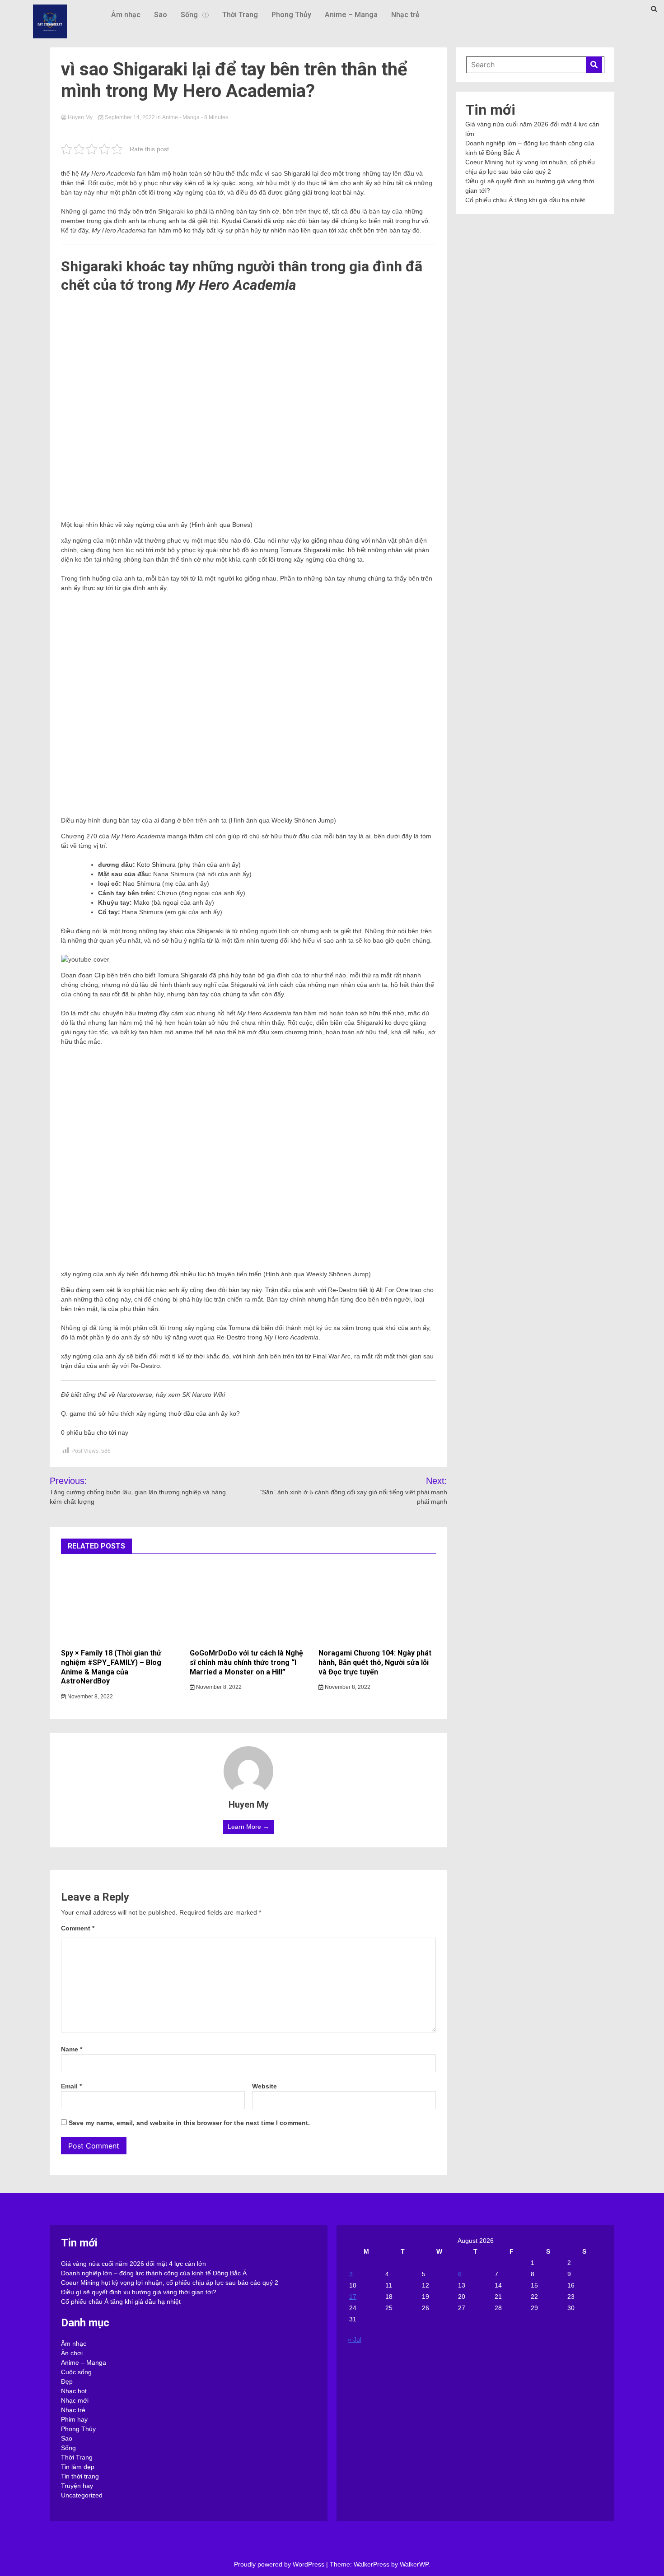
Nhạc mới (75, 2400)
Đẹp (67, 2381)
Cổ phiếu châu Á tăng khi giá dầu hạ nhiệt (525, 200)
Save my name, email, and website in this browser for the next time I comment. (189, 2123)
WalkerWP (414, 2564)
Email (71, 2086)
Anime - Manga (181, 117)
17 (353, 2297)
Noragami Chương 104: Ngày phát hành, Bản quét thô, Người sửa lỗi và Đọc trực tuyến (375, 1662)
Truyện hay (77, 2486)
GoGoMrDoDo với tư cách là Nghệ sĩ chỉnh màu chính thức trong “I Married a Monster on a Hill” (246, 1662)
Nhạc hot (74, 2391)
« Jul (355, 2339)
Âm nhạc (126, 15)
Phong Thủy (291, 15)
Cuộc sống (76, 2372)
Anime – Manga (351, 15)
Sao (161, 15)
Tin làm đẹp (78, 2467)
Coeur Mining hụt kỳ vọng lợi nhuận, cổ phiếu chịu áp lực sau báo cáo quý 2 (170, 2283)
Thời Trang (240, 15)
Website (264, 2086)
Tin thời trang (80, 2476)
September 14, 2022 (130, 117)
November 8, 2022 (89, 1697)
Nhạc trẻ (405, 15)
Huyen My (80, 117)
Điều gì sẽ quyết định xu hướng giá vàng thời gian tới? (139, 2292)
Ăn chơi (72, 2353)
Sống (189, 15)
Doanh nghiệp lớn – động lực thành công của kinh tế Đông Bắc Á (154, 2273)
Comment (78, 1928)
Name (72, 2049)
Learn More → (248, 1827)
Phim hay (74, 2419)
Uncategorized (82, 2495)
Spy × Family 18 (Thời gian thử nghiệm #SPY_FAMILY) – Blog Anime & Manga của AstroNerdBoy (111, 1667)
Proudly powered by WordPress (280, 2564)
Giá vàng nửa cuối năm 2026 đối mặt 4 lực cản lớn (133, 2264)
